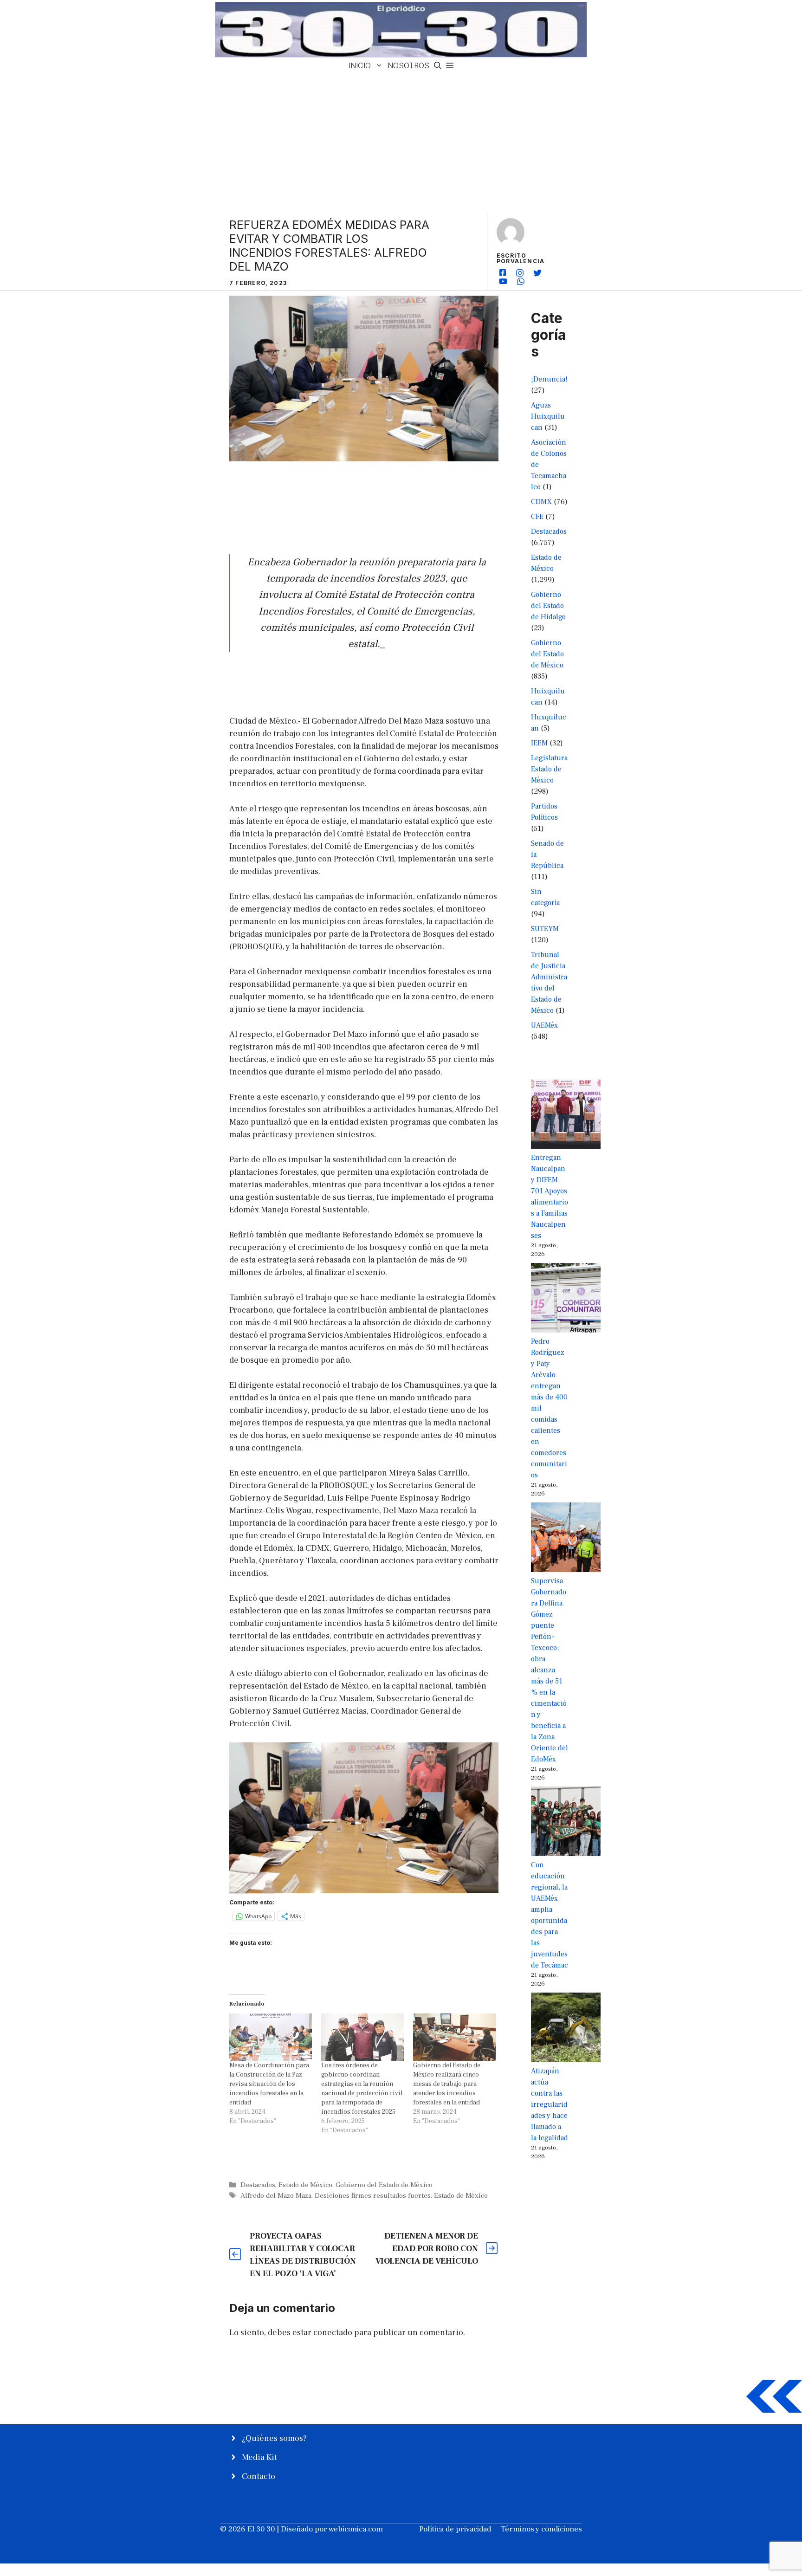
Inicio (360, 65)
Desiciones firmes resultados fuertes (373, 2195)
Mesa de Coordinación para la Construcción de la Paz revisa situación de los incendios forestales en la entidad (269, 2084)
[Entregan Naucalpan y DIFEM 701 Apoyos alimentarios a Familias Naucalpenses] (566, 1116)
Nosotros (408, 65)
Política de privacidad (455, 2529)
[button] (438, 66)
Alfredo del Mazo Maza (276, 2195)
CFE (537, 517)
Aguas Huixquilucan (548, 416)
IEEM (539, 743)
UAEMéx (544, 1025)
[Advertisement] (401, 143)
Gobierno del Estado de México (384, 2185)
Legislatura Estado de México (549, 769)
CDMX (541, 502)
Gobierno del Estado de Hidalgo (548, 606)
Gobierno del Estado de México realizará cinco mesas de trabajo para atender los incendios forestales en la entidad (447, 2084)
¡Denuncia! (549, 379)
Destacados (258, 2185)
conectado (333, 2333)
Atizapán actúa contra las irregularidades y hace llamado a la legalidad (550, 2104)
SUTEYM (545, 929)
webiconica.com (356, 2529)
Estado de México (305, 2185)
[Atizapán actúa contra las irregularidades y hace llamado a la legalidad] (566, 2029)
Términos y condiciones (541, 2529)
